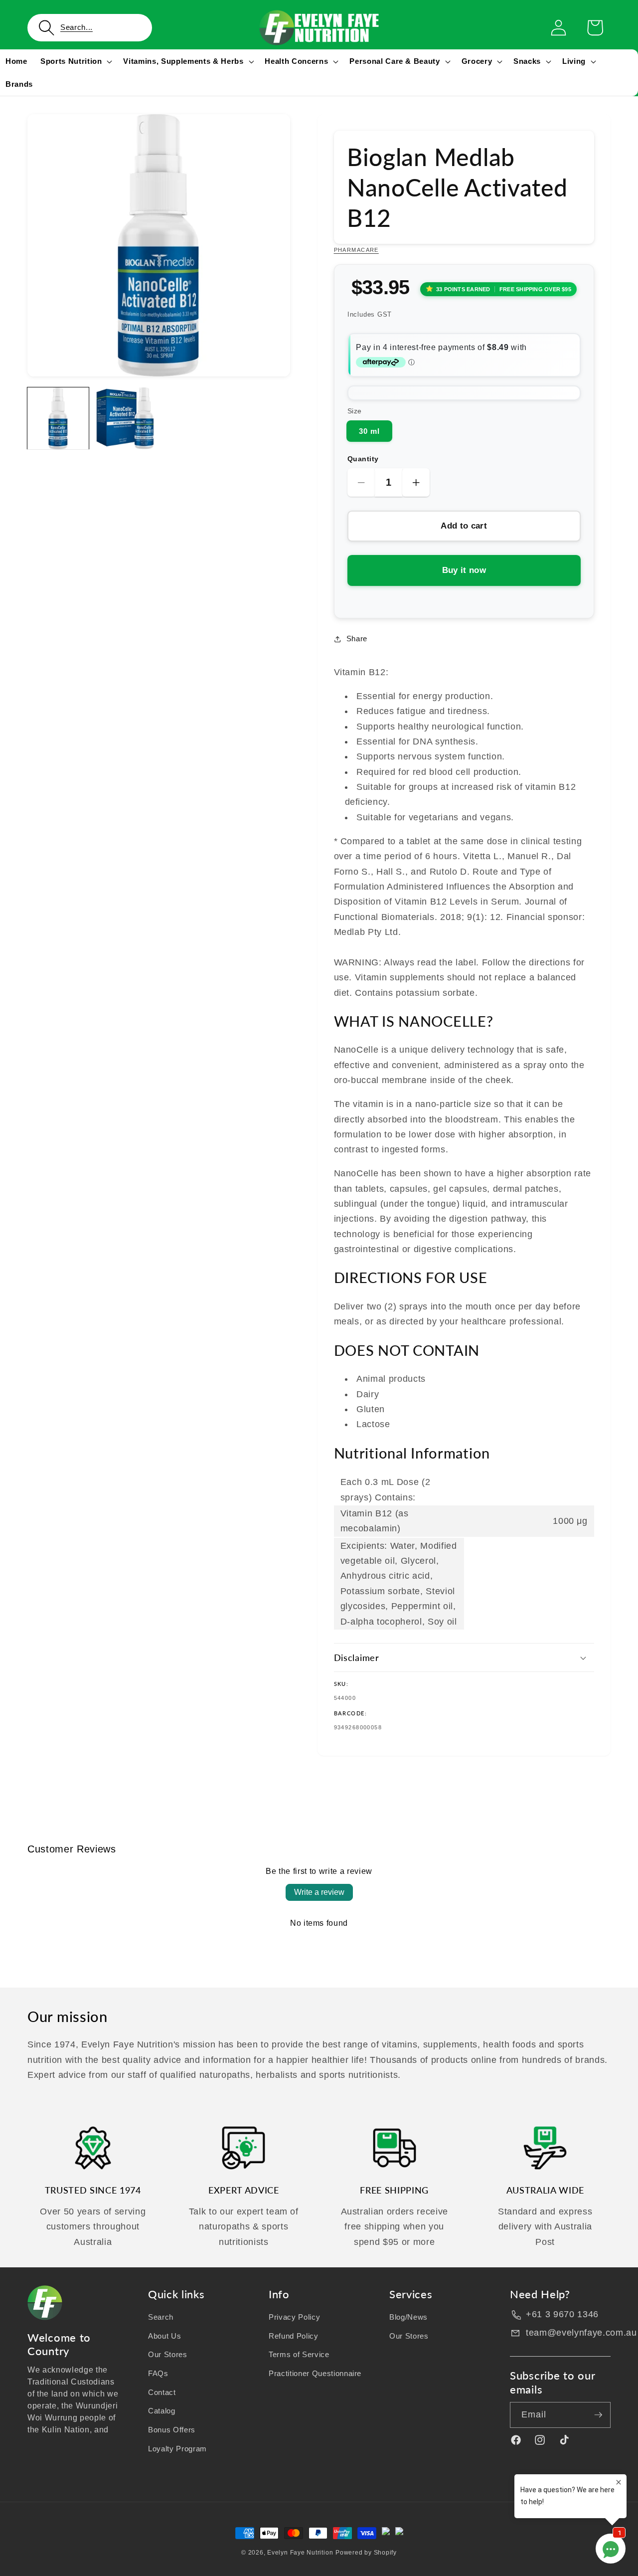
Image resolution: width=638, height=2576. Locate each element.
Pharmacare (356, 250)
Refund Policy (294, 2335)
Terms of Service (299, 2354)
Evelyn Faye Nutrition (300, 2553)
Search (161, 2317)
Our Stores (168, 2354)
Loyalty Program (177, 2448)
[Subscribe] (598, 2415)
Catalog (162, 2411)
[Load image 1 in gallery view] (58, 418)
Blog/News (408, 2317)
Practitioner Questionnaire (315, 2373)
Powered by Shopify (366, 2553)
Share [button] (357, 639)
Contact (162, 2392)
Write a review (319, 1892)
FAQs (158, 2373)
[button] (90, 28)
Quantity (363, 459)
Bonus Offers (172, 2430)
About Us (164, 2335)
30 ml (370, 431)
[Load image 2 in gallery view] (125, 418)
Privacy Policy (294, 2317)
